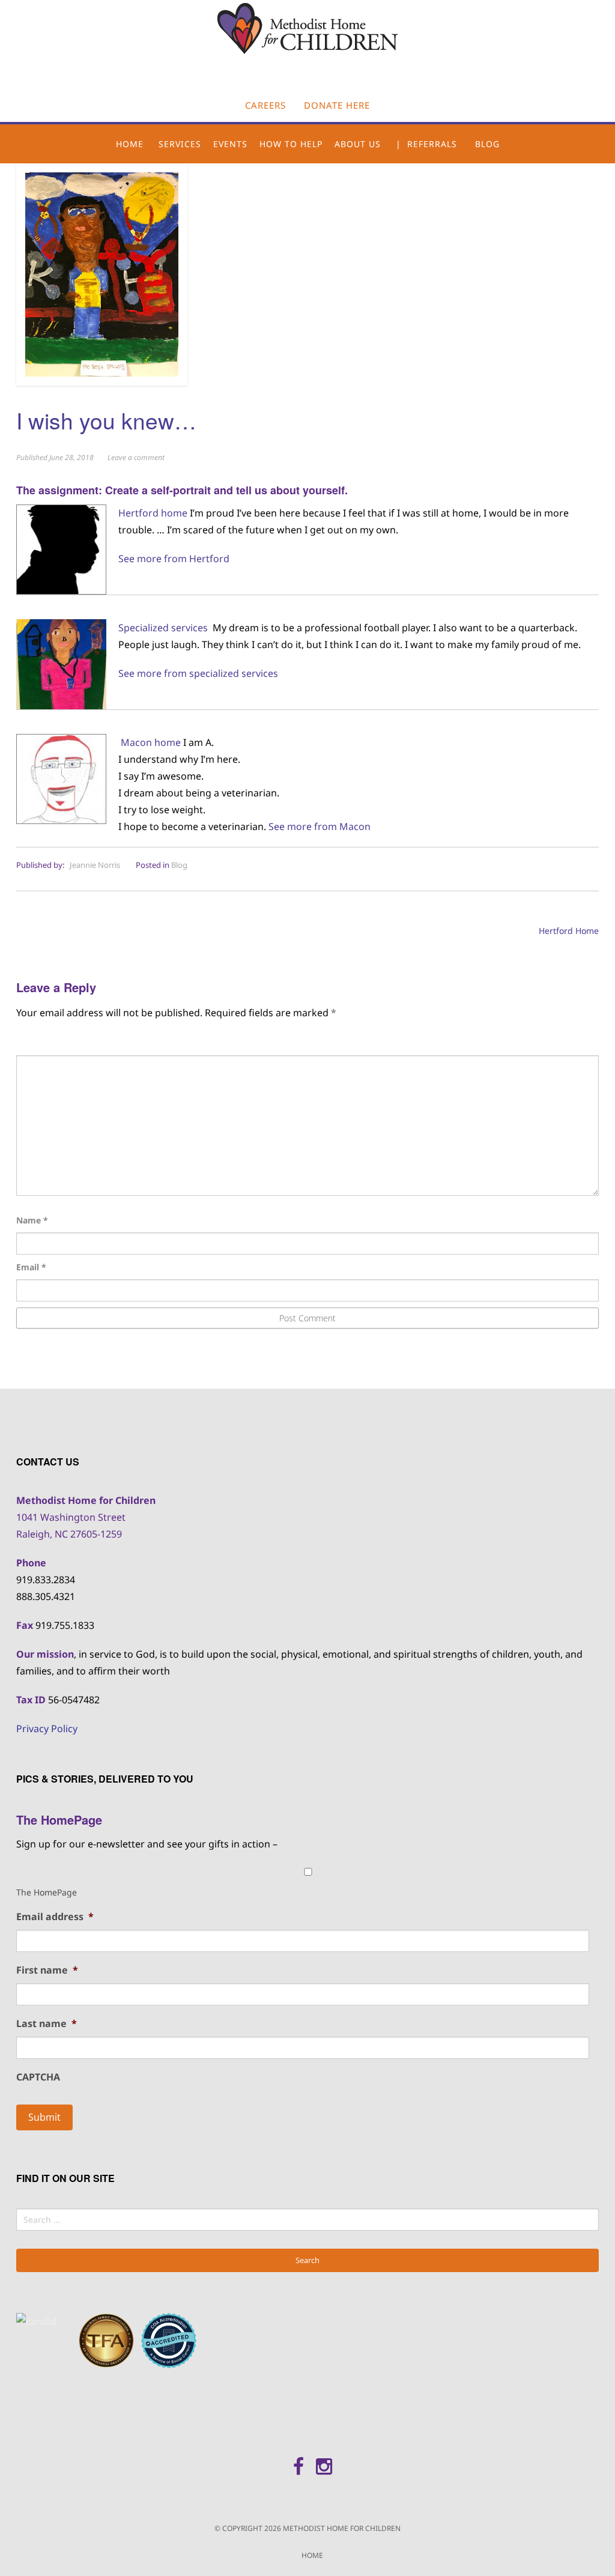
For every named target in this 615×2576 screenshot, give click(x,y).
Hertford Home (569, 931)
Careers (265, 105)
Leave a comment (136, 457)
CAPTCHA (38, 2077)
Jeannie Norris (95, 865)
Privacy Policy (47, 1729)
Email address (55, 1917)
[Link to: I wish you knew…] (102, 273)
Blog (487, 144)
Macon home (151, 742)
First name (47, 1970)
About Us (358, 144)
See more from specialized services (198, 673)
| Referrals (426, 144)
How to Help (291, 144)
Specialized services (163, 628)
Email (31, 1267)
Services (180, 144)
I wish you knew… (106, 420)
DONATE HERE (337, 105)
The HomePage (47, 1892)
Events (230, 144)
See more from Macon (320, 826)
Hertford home (153, 513)
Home (130, 144)
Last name (47, 2024)
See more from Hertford (174, 559)
